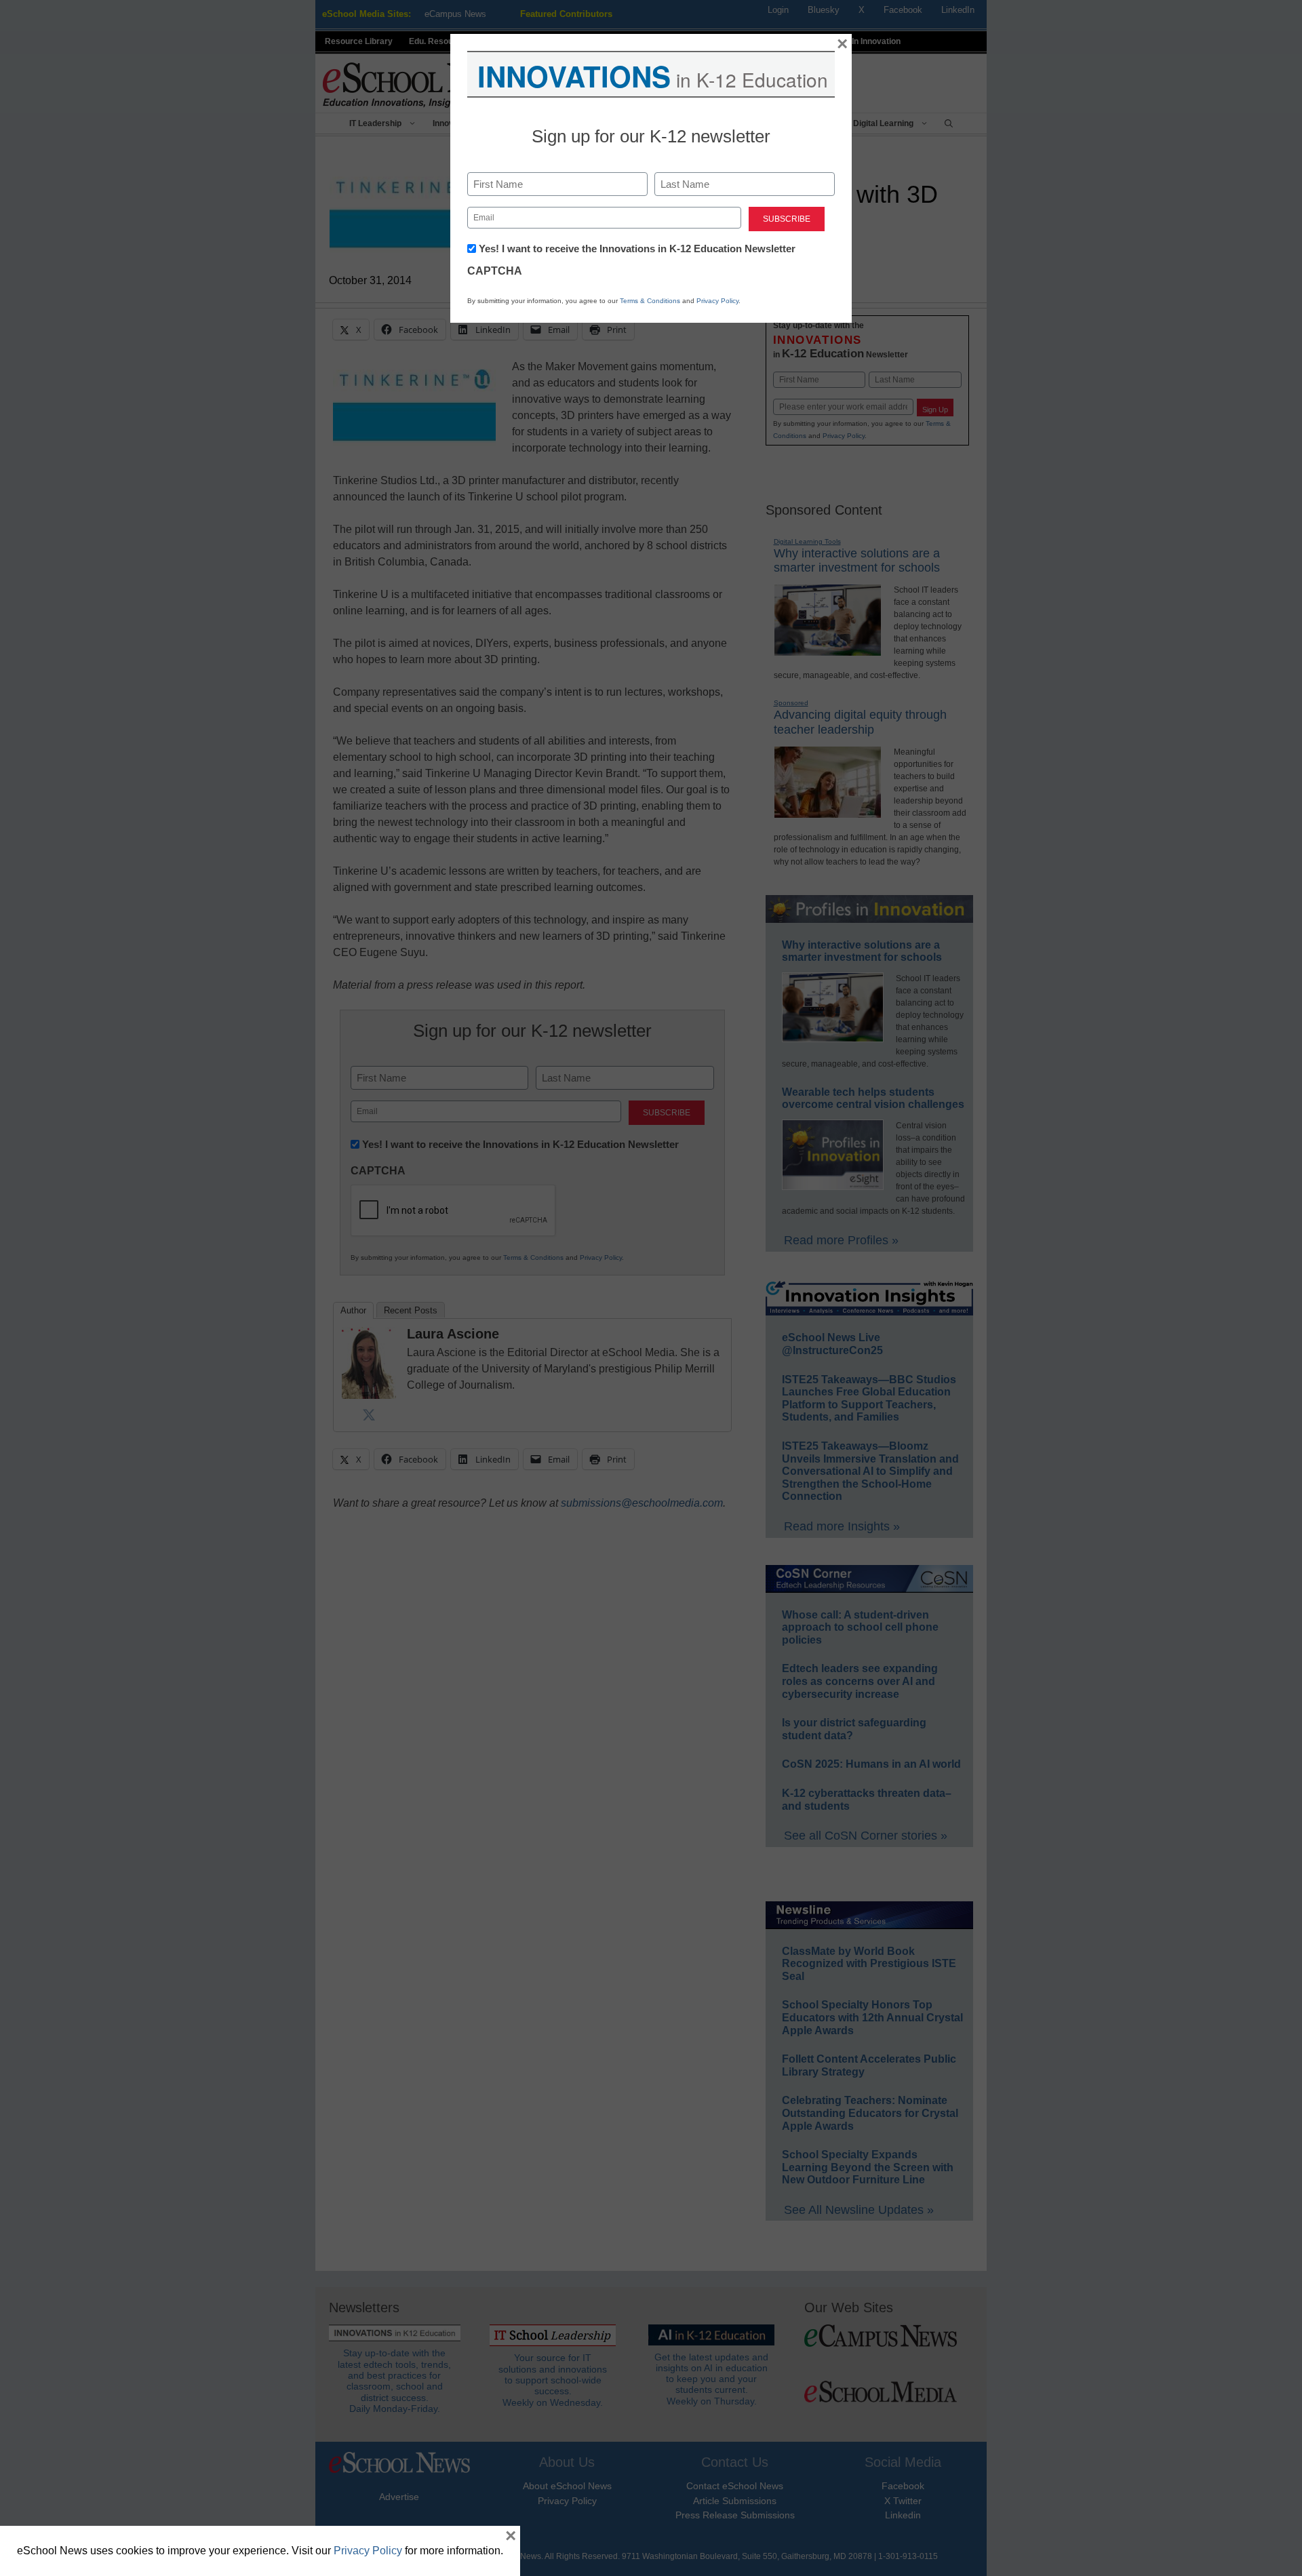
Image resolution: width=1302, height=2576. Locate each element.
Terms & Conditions (650, 301)
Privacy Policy (717, 301)
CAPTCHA (495, 271)
